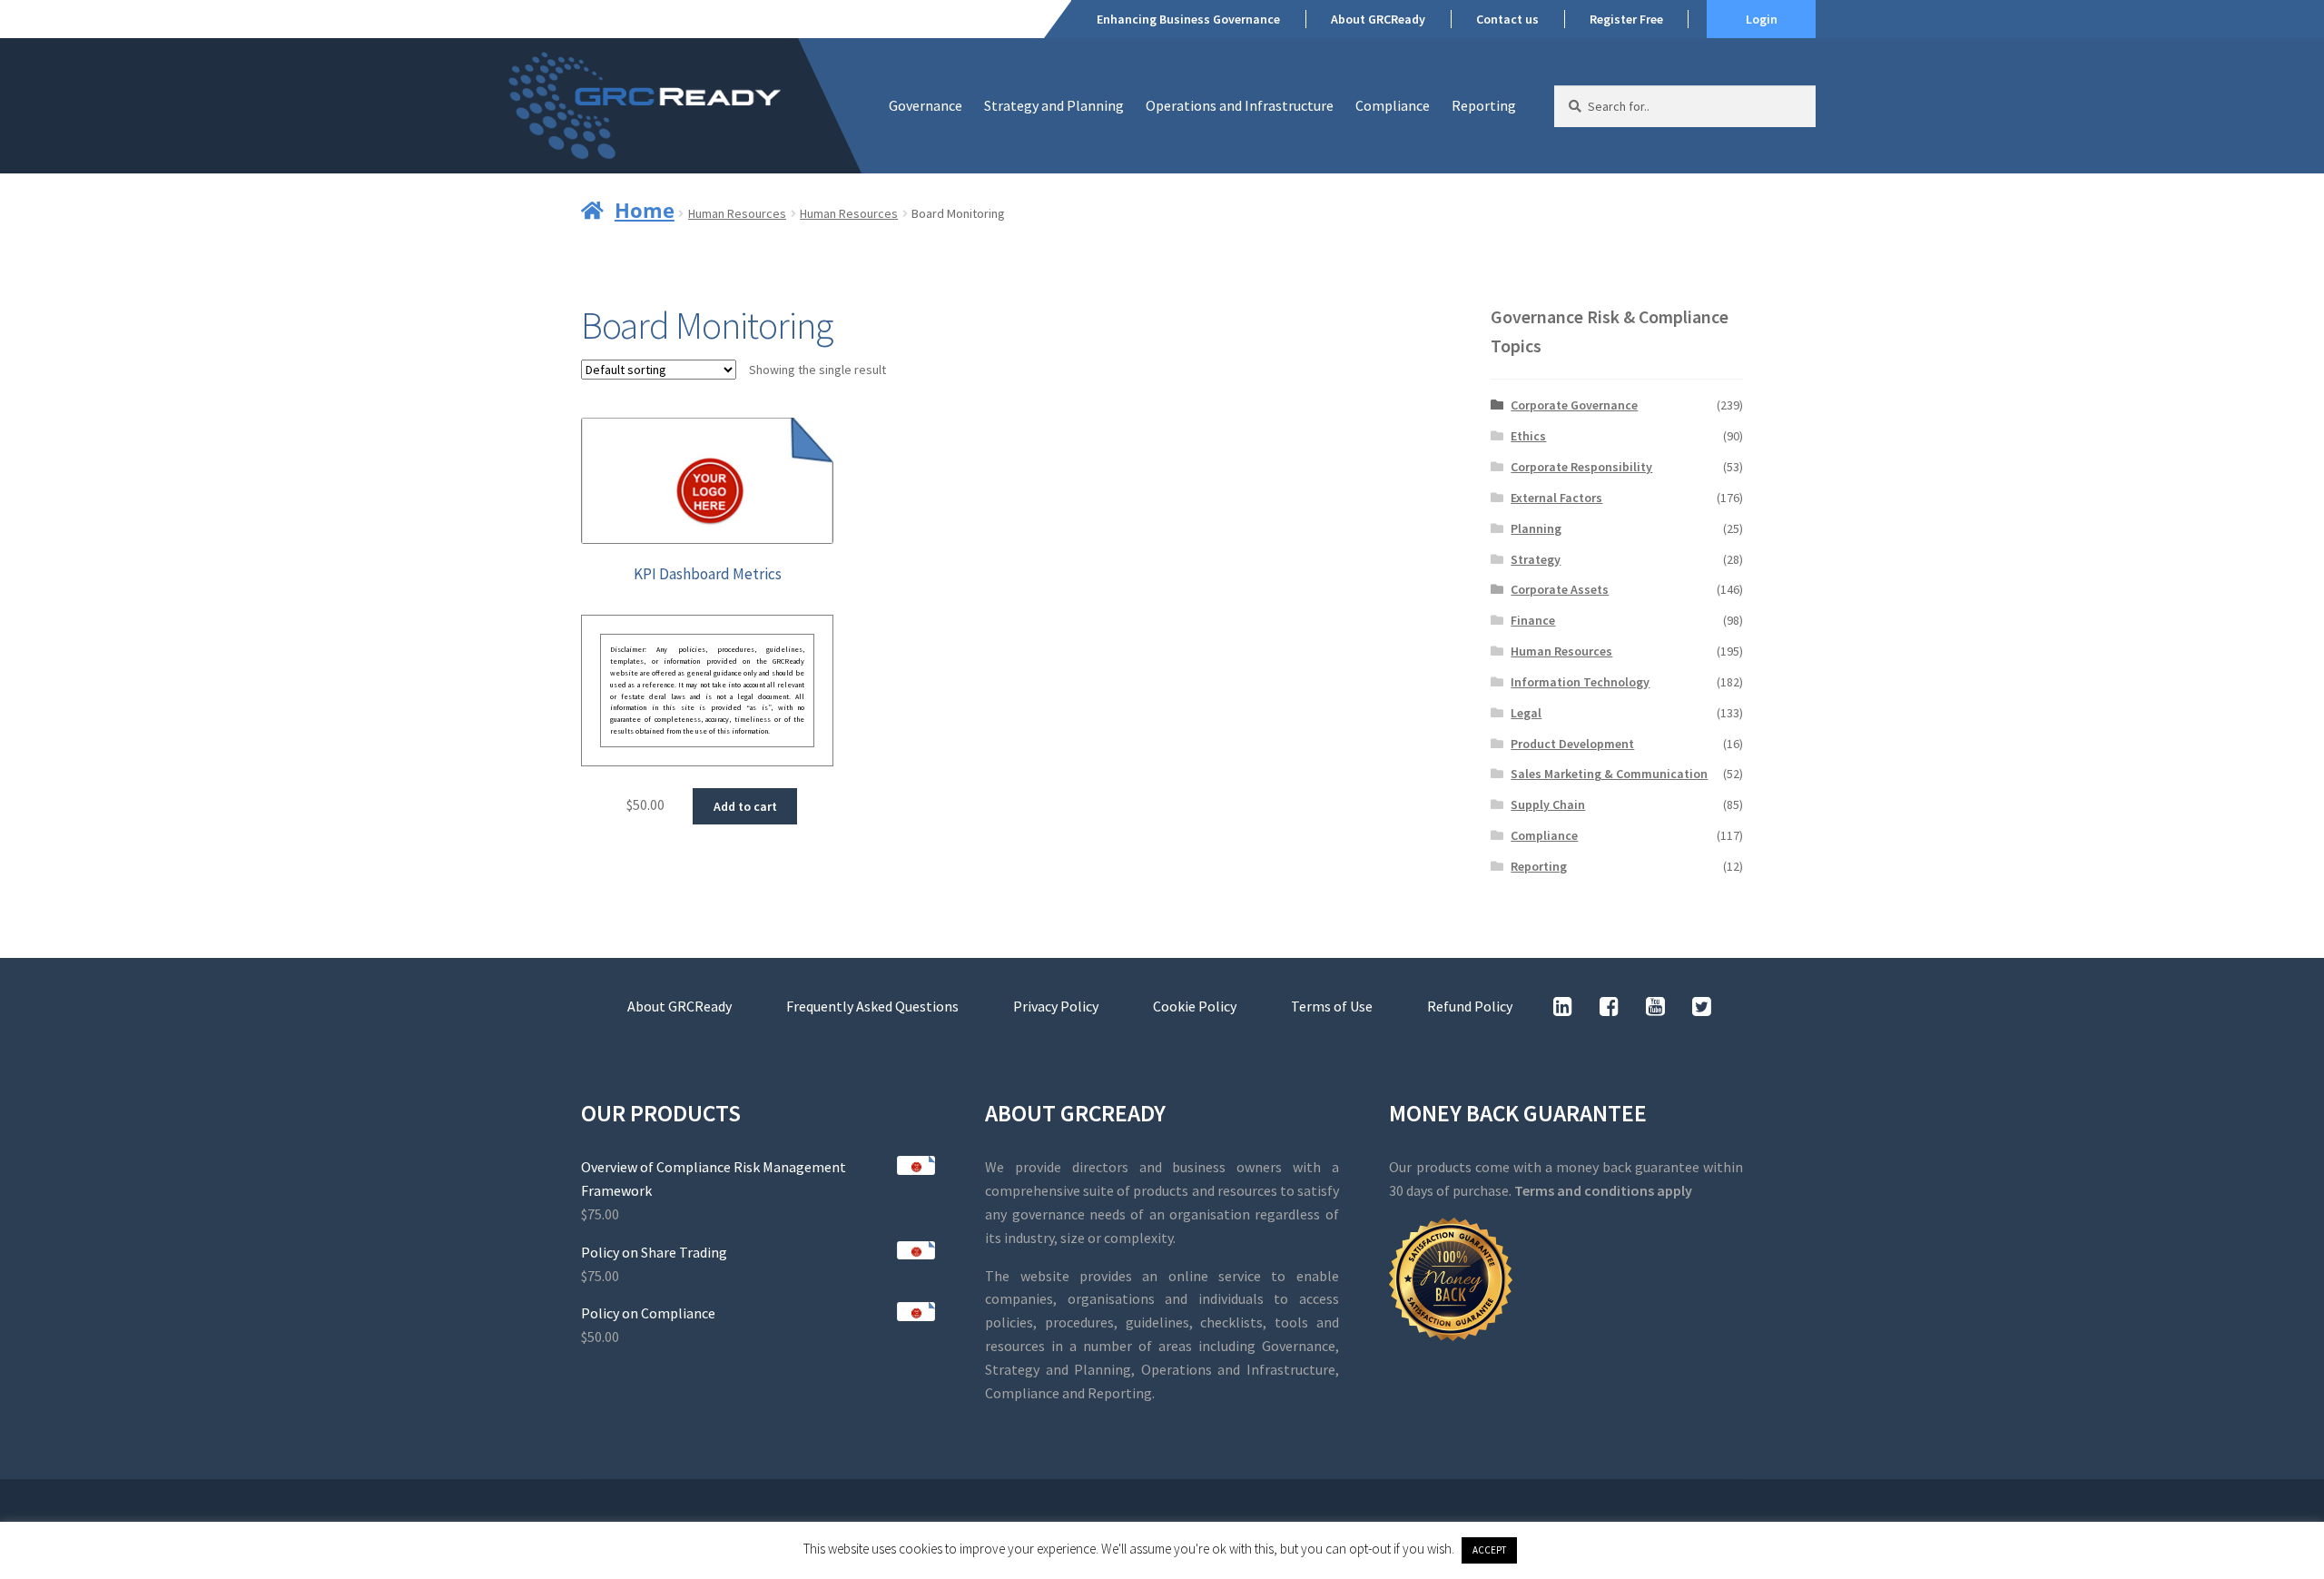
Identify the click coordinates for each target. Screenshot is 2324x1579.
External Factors (1556, 498)
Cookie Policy (1195, 1006)
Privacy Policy (1056, 1006)
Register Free (1626, 19)
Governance (926, 105)
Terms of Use (1332, 1006)
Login (1762, 19)
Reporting (1484, 105)
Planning (1536, 528)
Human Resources (737, 213)
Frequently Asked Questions (872, 1006)
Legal (1526, 713)
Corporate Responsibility (1581, 467)
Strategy (1536, 559)
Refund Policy (1470, 1006)
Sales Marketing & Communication (1609, 774)
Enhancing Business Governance (1188, 19)
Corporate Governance (1574, 405)
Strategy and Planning (1054, 105)
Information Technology (1580, 682)
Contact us (1507, 19)
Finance (1533, 620)
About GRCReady (1378, 19)
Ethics (1528, 436)
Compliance (1393, 105)
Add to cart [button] (745, 806)
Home (645, 210)
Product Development (1572, 744)
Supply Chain (1548, 804)
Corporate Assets (1560, 589)
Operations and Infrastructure (1240, 105)
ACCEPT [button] (1489, 1550)
